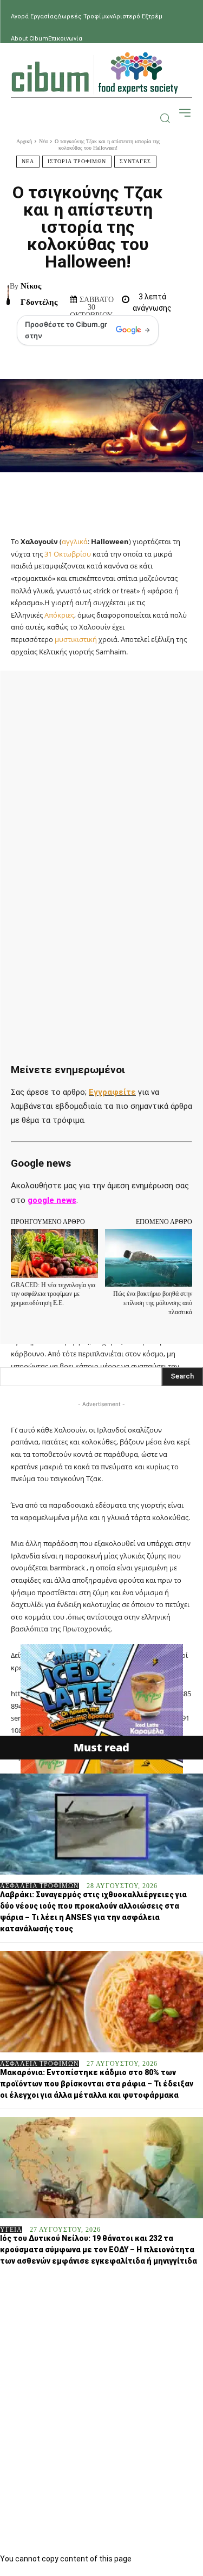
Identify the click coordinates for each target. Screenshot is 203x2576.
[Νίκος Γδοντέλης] (8, 294)
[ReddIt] (180, 694)
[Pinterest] (106, 694)
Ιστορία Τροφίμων (77, 161)
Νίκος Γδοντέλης (39, 294)
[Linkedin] (155, 694)
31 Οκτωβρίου (68, 554)
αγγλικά (75, 541)
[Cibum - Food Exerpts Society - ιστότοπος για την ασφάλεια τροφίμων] (95, 73)
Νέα (43, 141)
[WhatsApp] (130, 694)
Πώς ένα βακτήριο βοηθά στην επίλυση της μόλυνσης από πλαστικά (153, 1303)
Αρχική (24, 141)
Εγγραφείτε (112, 1092)
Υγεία (11, 2230)
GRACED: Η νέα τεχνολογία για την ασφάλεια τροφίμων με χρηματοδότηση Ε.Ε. (53, 1294)
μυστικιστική (76, 639)
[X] (81, 694)
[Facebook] (56, 694)
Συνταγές (135, 161)
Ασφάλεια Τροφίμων (40, 1886)
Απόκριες (59, 615)
